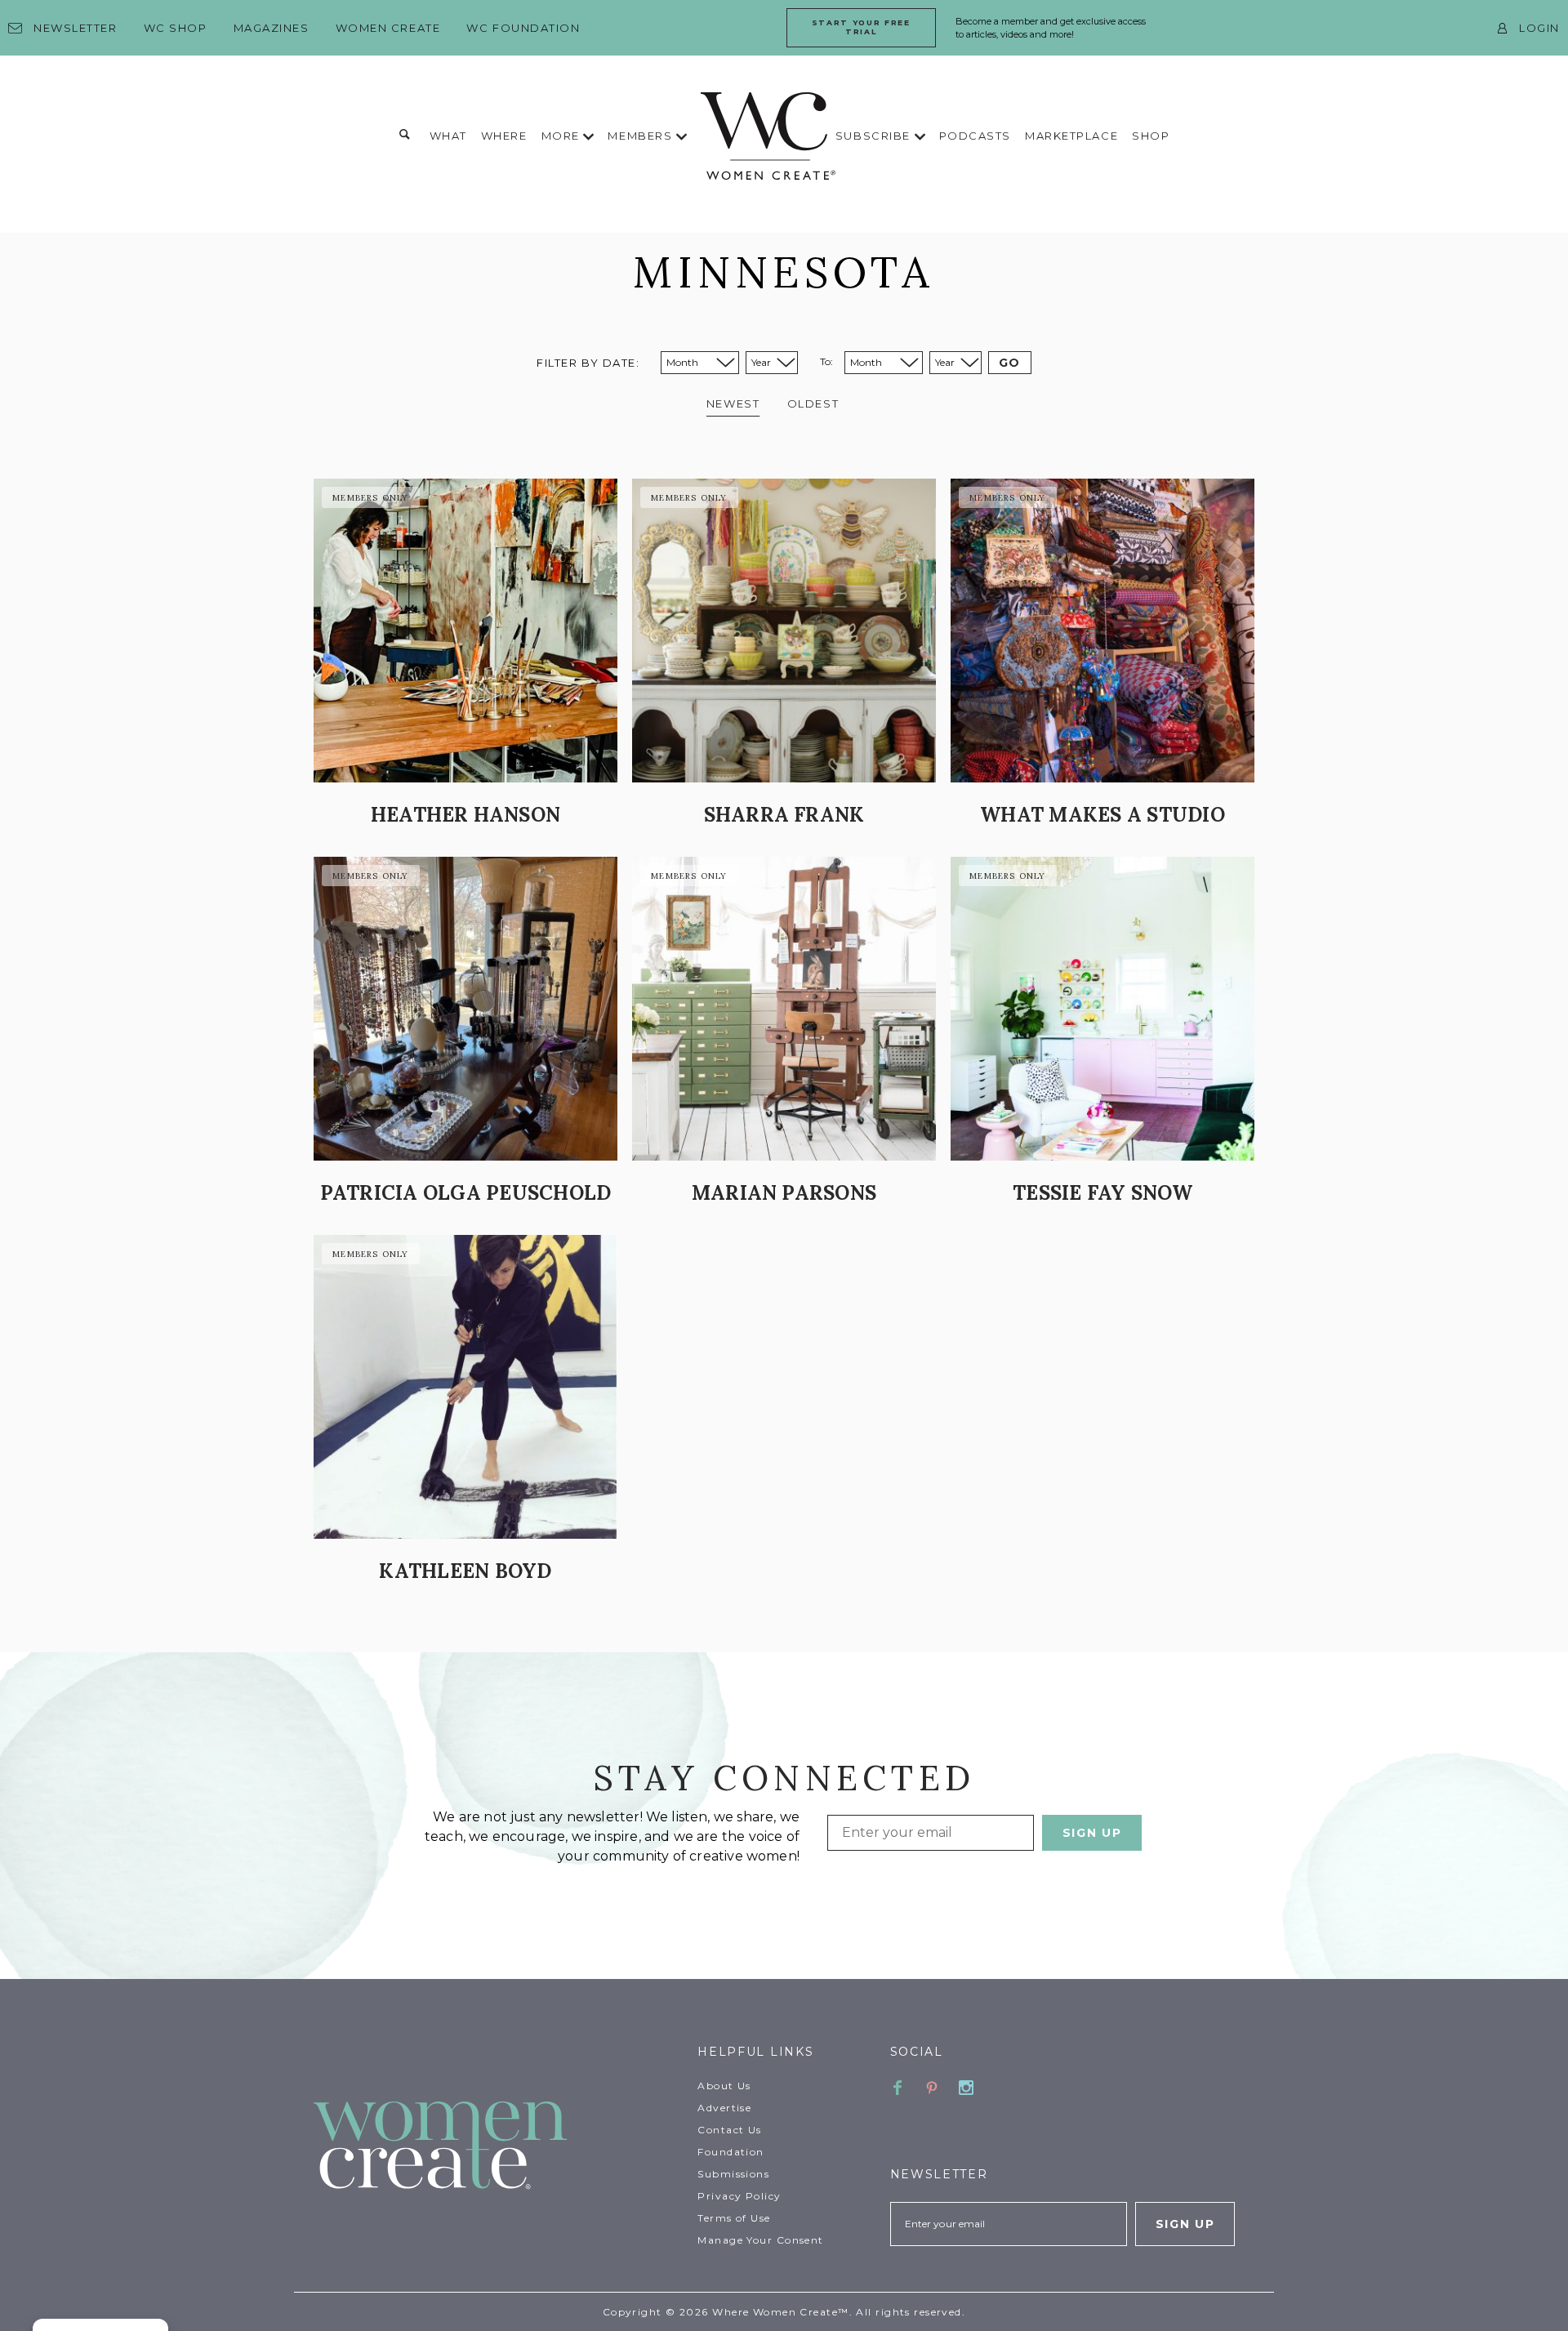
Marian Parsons (784, 1193)
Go (1010, 363)
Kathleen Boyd (465, 1571)
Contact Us (729, 2130)
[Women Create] (496, 2147)
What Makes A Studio (1102, 815)
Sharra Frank (784, 815)
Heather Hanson (465, 815)
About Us (724, 2086)
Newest (733, 403)
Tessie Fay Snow (1102, 1193)
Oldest (813, 403)
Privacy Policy (739, 2196)
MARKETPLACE (1071, 136)
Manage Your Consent (760, 2240)
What (448, 136)
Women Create (388, 28)
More (563, 136)
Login (1539, 28)
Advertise (724, 2108)
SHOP (1151, 136)
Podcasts (975, 136)
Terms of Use (734, 2218)
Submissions (733, 2174)
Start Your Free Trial (861, 27)
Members (641, 136)
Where (504, 136)
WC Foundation (523, 28)
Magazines (272, 28)
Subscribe (875, 136)
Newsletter (76, 28)
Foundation (731, 2152)
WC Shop (176, 28)
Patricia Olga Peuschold (466, 1193)
